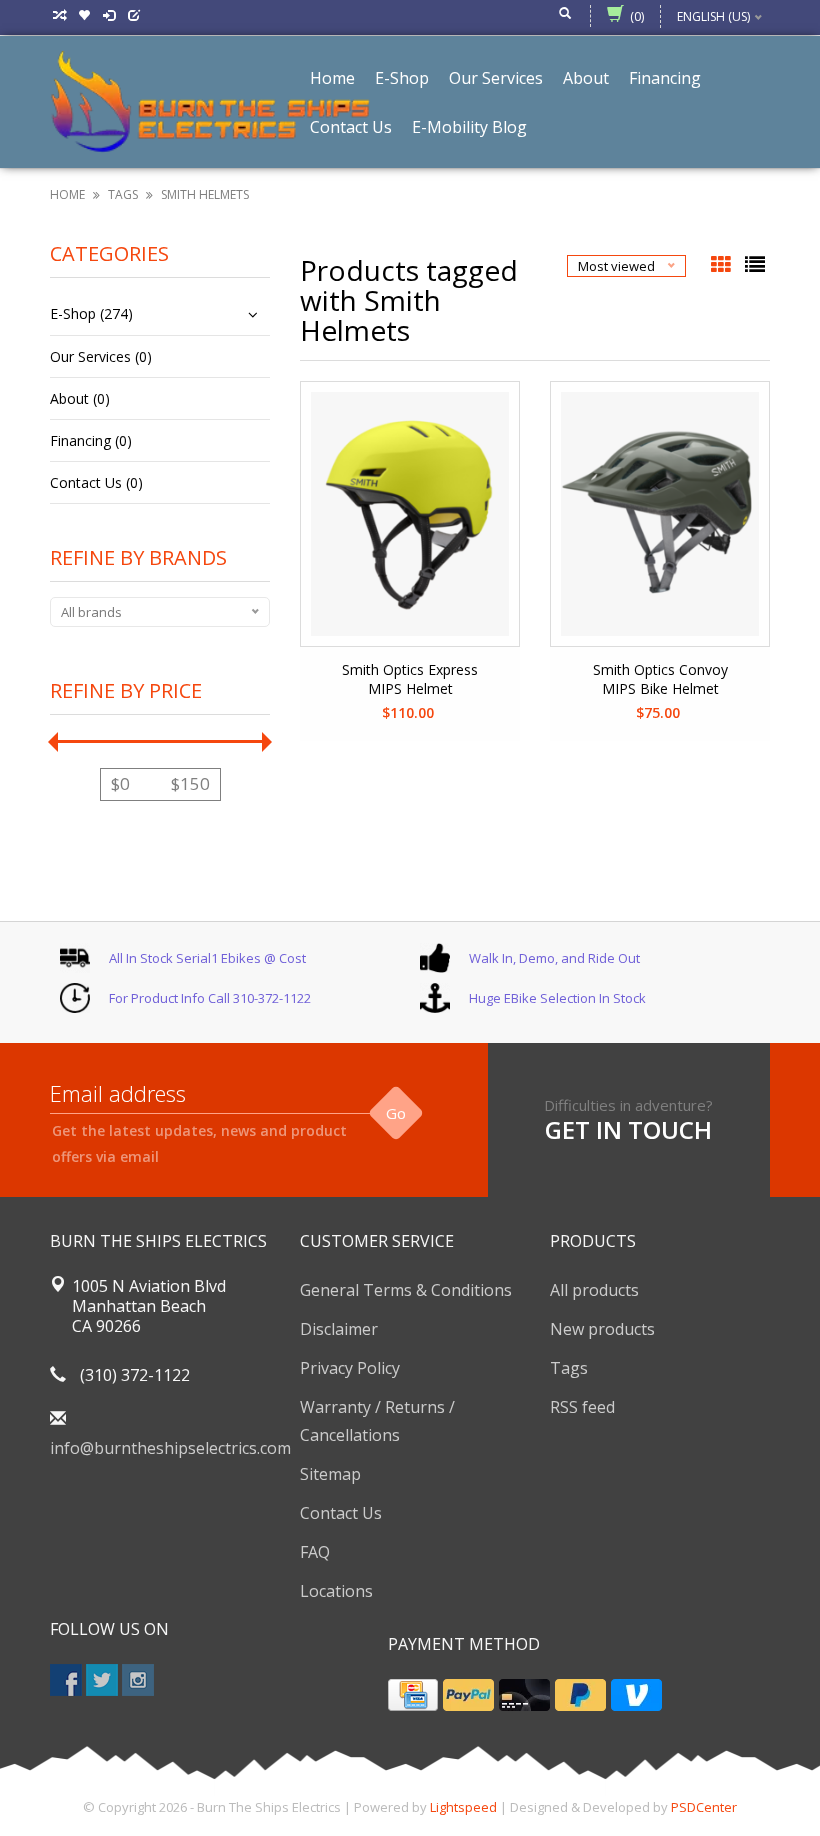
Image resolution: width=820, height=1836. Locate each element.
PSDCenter (704, 1807)
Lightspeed (463, 1807)
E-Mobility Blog (469, 127)
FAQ (315, 1552)
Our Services (496, 78)
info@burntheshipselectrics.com (170, 1448)
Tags (123, 194)
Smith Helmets (205, 194)
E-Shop (402, 78)
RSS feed (582, 1407)
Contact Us (341, 1513)
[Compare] (60, 16)
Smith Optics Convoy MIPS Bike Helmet (660, 679)
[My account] (110, 16)
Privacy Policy (350, 1368)
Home (67, 194)
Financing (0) (91, 440)
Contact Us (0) (96, 482)
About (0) (80, 398)
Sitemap (330, 1474)
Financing (665, 78)
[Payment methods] (413, 1695)
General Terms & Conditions (406, 1290)
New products (602, 1329)
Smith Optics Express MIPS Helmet (410, 679)
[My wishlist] (85, 16)
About (586, 78)
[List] (755, 266)
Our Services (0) (101, 356)
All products (594, 1290)
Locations (336, 1591)
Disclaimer (339, 1329)
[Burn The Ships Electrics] (210, 100)
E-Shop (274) (91, 313)
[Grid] (723, 266)
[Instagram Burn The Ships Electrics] (138, 1680)
